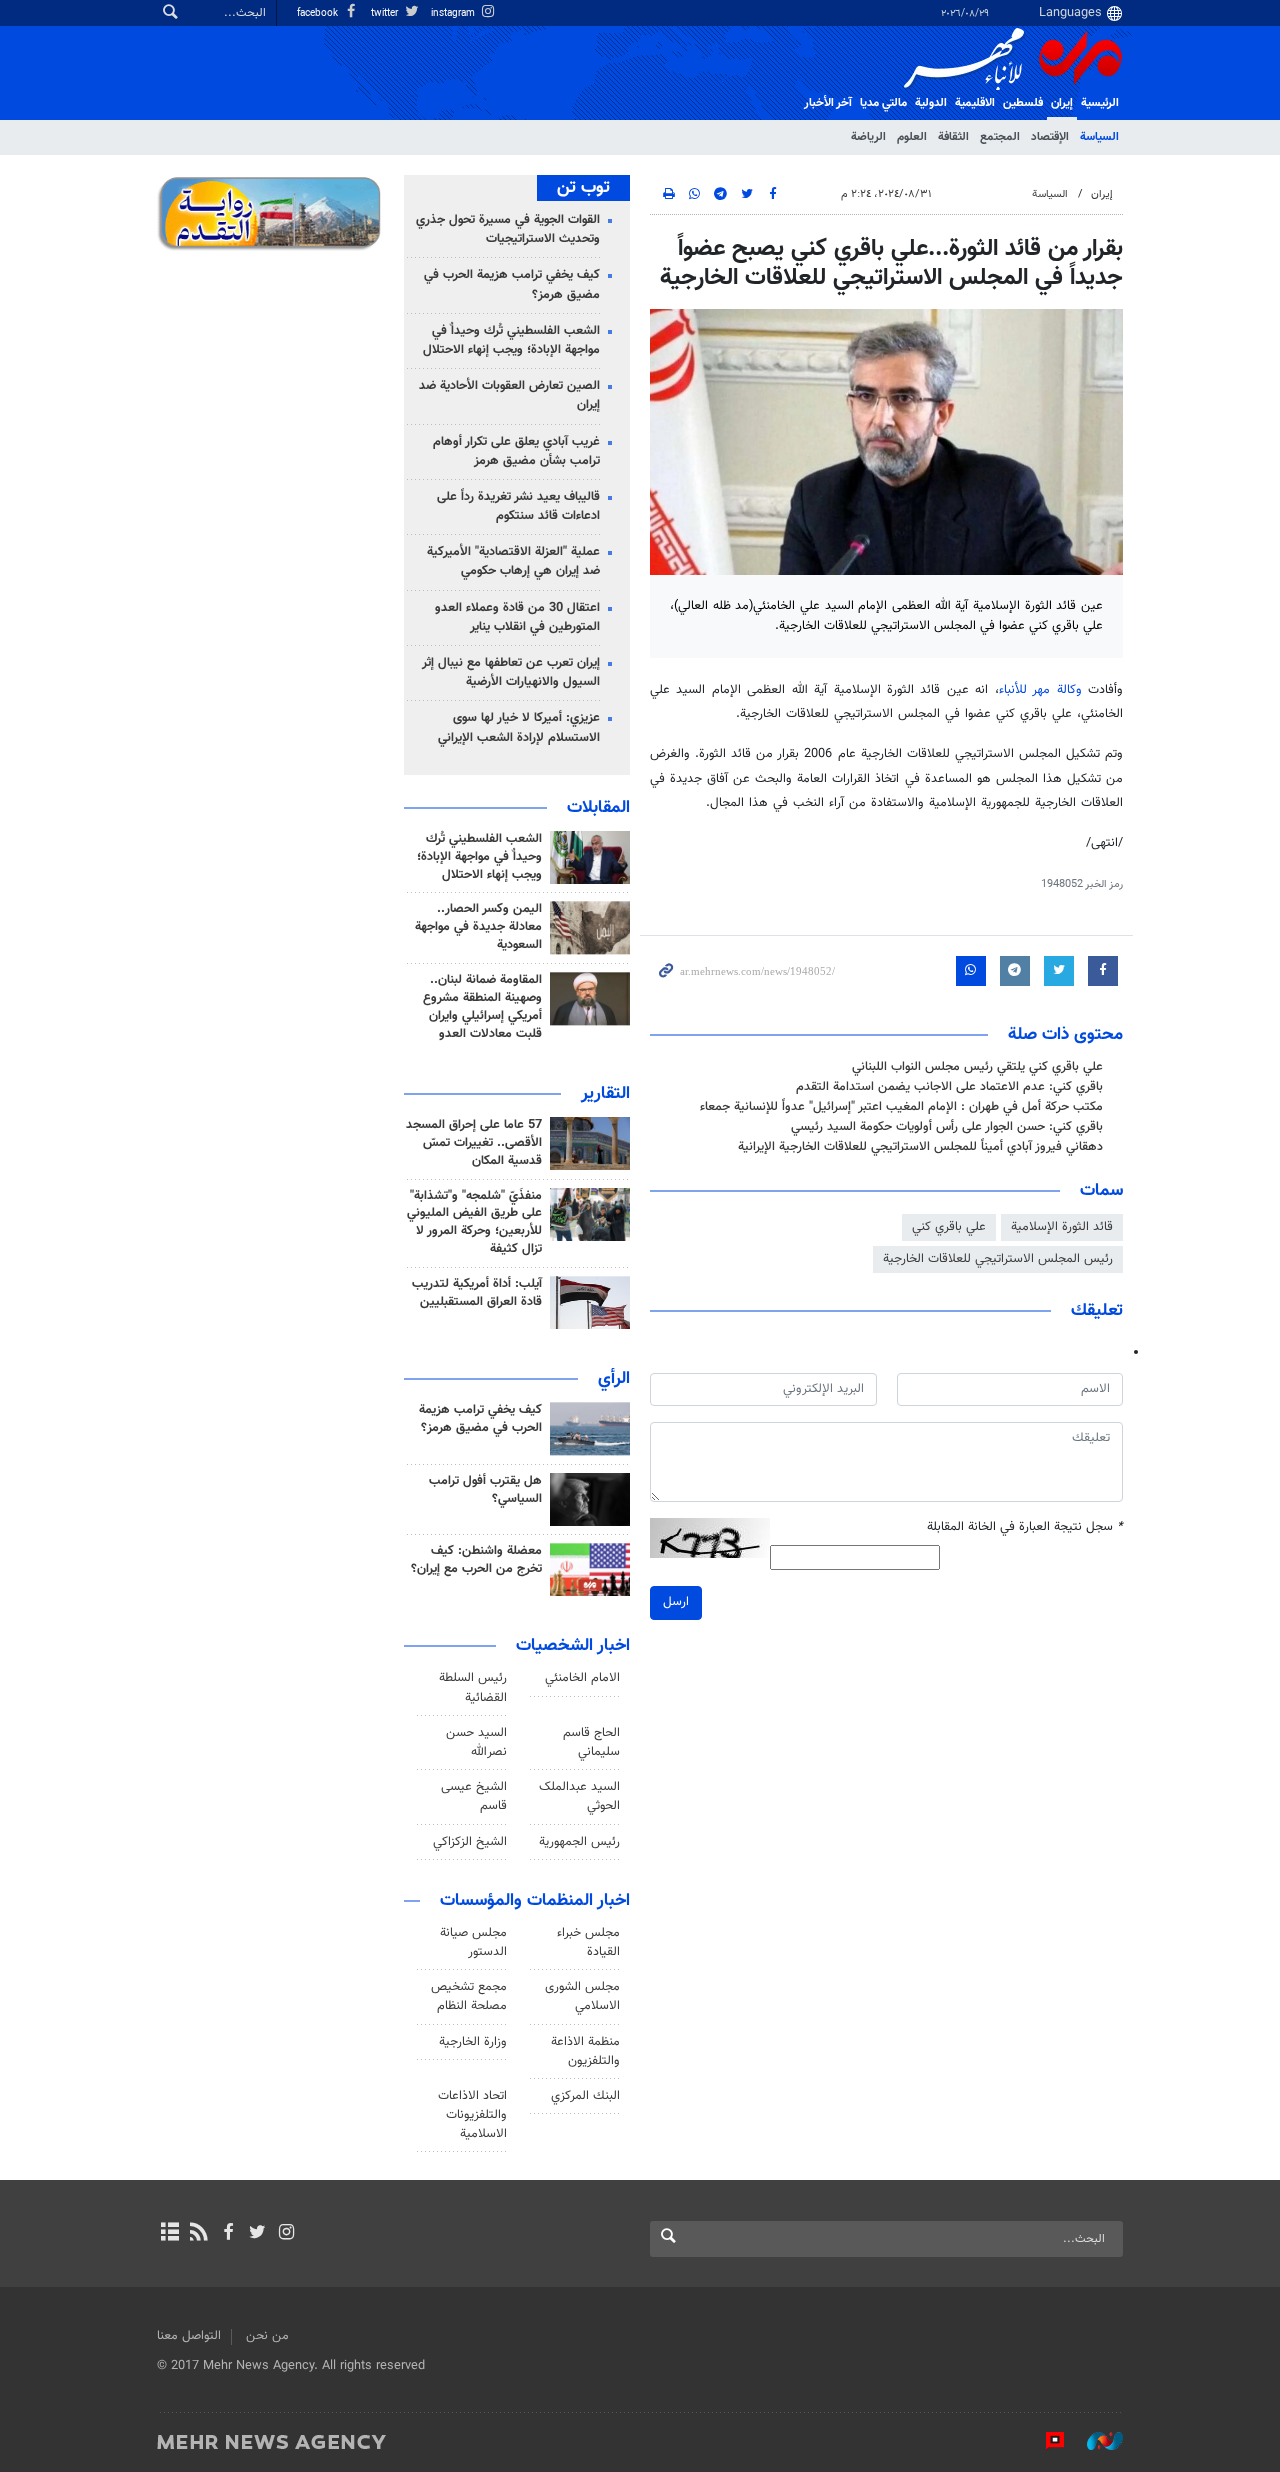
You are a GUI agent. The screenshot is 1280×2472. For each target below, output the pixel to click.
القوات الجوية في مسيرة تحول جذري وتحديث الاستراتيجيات (508, 229)
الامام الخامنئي (582, 1678)
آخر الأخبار (828, 103)
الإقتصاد (1050, 137)
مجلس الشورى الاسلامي (582, 1996)
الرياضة (868, 137)
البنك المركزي (585, 2096)
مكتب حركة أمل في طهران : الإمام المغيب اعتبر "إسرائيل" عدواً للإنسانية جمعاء (901, 1107)
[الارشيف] (169, 2234)
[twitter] (257, 2234)
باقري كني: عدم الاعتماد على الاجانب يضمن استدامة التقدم (949, 1087)
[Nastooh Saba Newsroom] (1095, 2441)
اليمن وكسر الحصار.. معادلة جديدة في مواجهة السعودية (478, 927)
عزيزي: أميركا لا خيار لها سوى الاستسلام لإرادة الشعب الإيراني (519, 727)
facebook (319, 13)
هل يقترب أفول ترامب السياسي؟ (485, 1490)
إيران (1062, 103)
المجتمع (1000, 137)
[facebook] (227, 2234)
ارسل (676, 1602)
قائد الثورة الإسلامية (1062, 1227)
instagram (454, 13)
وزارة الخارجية (473, 2042)
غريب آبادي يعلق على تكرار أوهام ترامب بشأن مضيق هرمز (516, 451)
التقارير (605, 1094)
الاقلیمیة (975, 103)
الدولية (931, 103)
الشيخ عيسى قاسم (474, 1796)
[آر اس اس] (198, 2234)
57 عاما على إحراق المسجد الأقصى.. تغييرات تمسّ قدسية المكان (474, 1143)
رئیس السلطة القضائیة (473, 1687)
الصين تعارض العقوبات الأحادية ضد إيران (509, 395)
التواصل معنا (189, 2336)
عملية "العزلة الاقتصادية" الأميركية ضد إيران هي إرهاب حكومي (513, 561)
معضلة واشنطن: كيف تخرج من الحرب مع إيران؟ (476, 1560)
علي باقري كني (949, 1227)
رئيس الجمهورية (579, 1842)
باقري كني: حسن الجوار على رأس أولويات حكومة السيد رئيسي (945, 1127)
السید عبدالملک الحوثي (579, 1796)
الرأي (614, 1379)
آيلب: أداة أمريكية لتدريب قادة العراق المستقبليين (477, 1293)
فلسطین (1023, 103)
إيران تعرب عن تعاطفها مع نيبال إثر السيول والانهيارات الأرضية (511, 672)
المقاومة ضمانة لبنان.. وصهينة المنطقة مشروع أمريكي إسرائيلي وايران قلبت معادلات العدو (482, 1007)
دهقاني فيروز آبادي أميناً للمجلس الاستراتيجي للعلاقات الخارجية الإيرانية (920, 1147)
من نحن (267, 2336)
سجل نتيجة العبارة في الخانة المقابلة (1025, 1527)
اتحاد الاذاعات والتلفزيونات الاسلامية (472, 2115)
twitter (386, 13)
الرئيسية (1100, 103)
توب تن (583, 188)
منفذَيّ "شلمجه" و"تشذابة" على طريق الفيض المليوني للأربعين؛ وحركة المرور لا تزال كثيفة (474, 1223)
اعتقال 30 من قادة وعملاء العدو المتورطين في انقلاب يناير (517, 617)
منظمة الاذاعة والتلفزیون (585, 2051)
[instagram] (286, 2234)
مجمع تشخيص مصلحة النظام (469, 1996)
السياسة (1099, 137)
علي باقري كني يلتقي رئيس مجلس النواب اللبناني (977, 1067)
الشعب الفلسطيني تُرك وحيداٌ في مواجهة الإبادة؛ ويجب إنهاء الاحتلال (511, 340)
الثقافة (953, 137)
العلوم (912, 137)
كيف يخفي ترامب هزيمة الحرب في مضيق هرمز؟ (512, 284)
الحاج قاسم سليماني (591, 1742)
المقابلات (598, 808)
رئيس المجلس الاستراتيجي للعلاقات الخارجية (998, 1259)
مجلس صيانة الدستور (473, 1942)
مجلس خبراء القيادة (588, 1942)
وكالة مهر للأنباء (1040, 690)
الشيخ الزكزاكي (470, 1842)
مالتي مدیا (883, 103)
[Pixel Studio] (1045, 2441)
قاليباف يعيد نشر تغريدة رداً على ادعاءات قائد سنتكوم (518, 506)
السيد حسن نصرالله (476, 1742)
